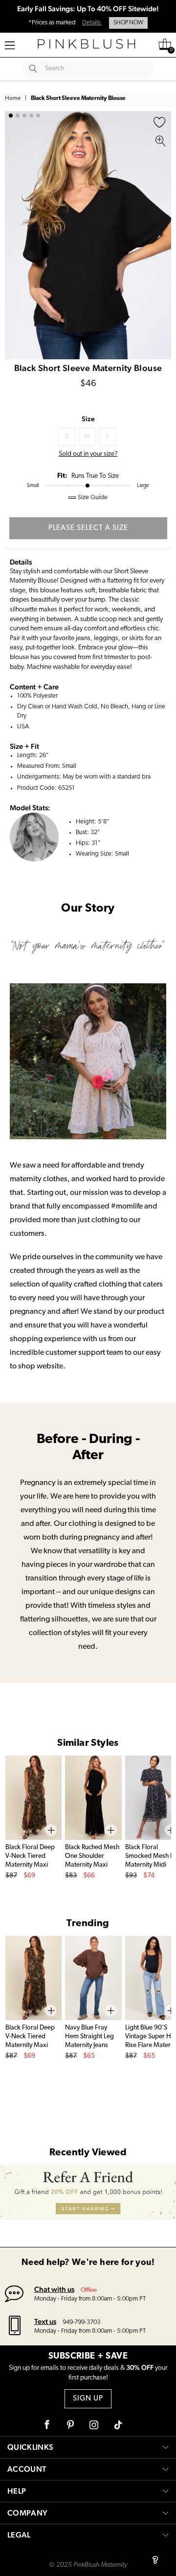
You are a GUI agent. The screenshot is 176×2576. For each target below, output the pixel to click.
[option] (88, 235)
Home (13, 98)
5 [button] (38, 116)
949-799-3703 (81, 2322)
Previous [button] (15, 235)
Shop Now (128, 23)
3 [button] (24, 116)
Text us (45, 2321)
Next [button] (161, 235)
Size (88, 419)
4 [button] (31, 116)
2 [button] (18, 116)
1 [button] (11, 116)
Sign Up (88, 2399)
